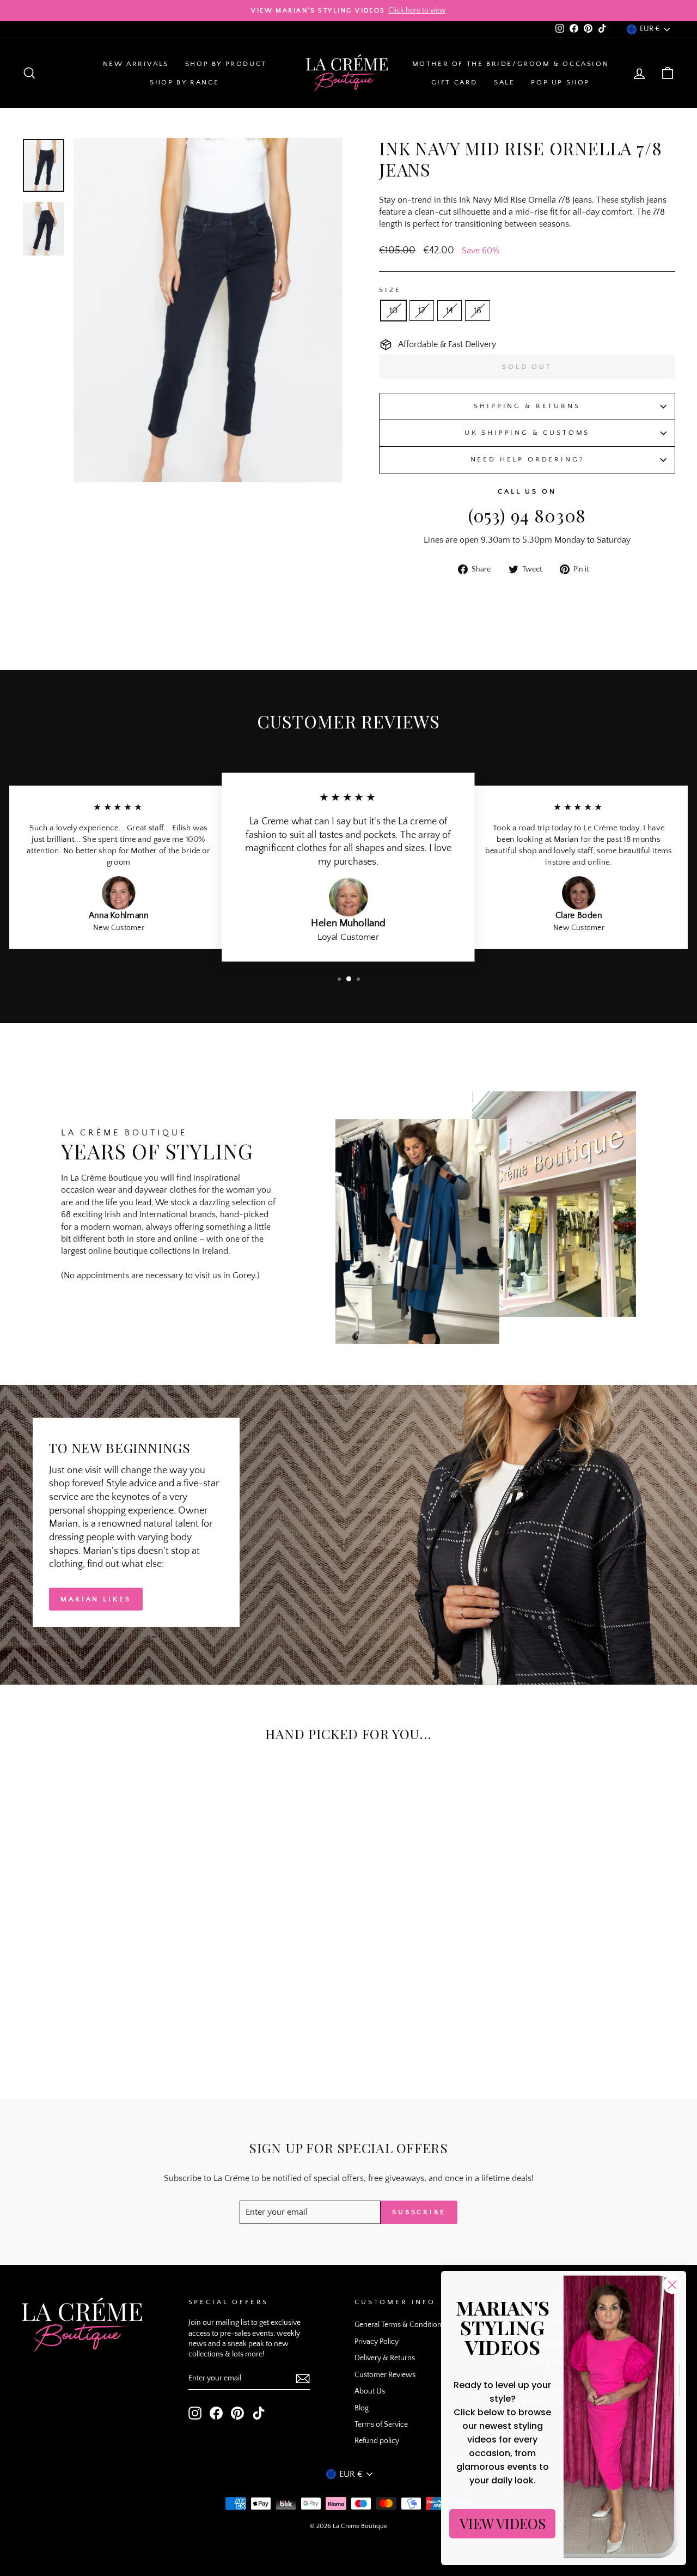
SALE (504, 82)
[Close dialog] (672, 2285)
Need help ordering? (527, 459)
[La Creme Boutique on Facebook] (216, 2413)
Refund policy (377, 2441)
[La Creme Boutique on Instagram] (195, 2413)
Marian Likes (96, 1599)
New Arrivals (136, 64)
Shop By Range (185, 82)
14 (450, 311)
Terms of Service (381, 2425)
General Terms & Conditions (400, 2325)
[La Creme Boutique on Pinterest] (237, 2413)
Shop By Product (226, 64)
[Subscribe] (303, 2379)
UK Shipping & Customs (527, 433)
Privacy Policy (377, 2342)
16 (478, 311)
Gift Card (454, 82)
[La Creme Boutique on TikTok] (259, 2413)
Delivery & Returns (385, 2358)
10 (393, 311)
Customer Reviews (385, 2375)
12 (422, 311)
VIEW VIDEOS (503, 2523)
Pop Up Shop (560, 82)
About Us (370, 2391)
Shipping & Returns (527, 406)
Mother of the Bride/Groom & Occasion (511, 64)
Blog (362, 2408)
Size (390, 290)
